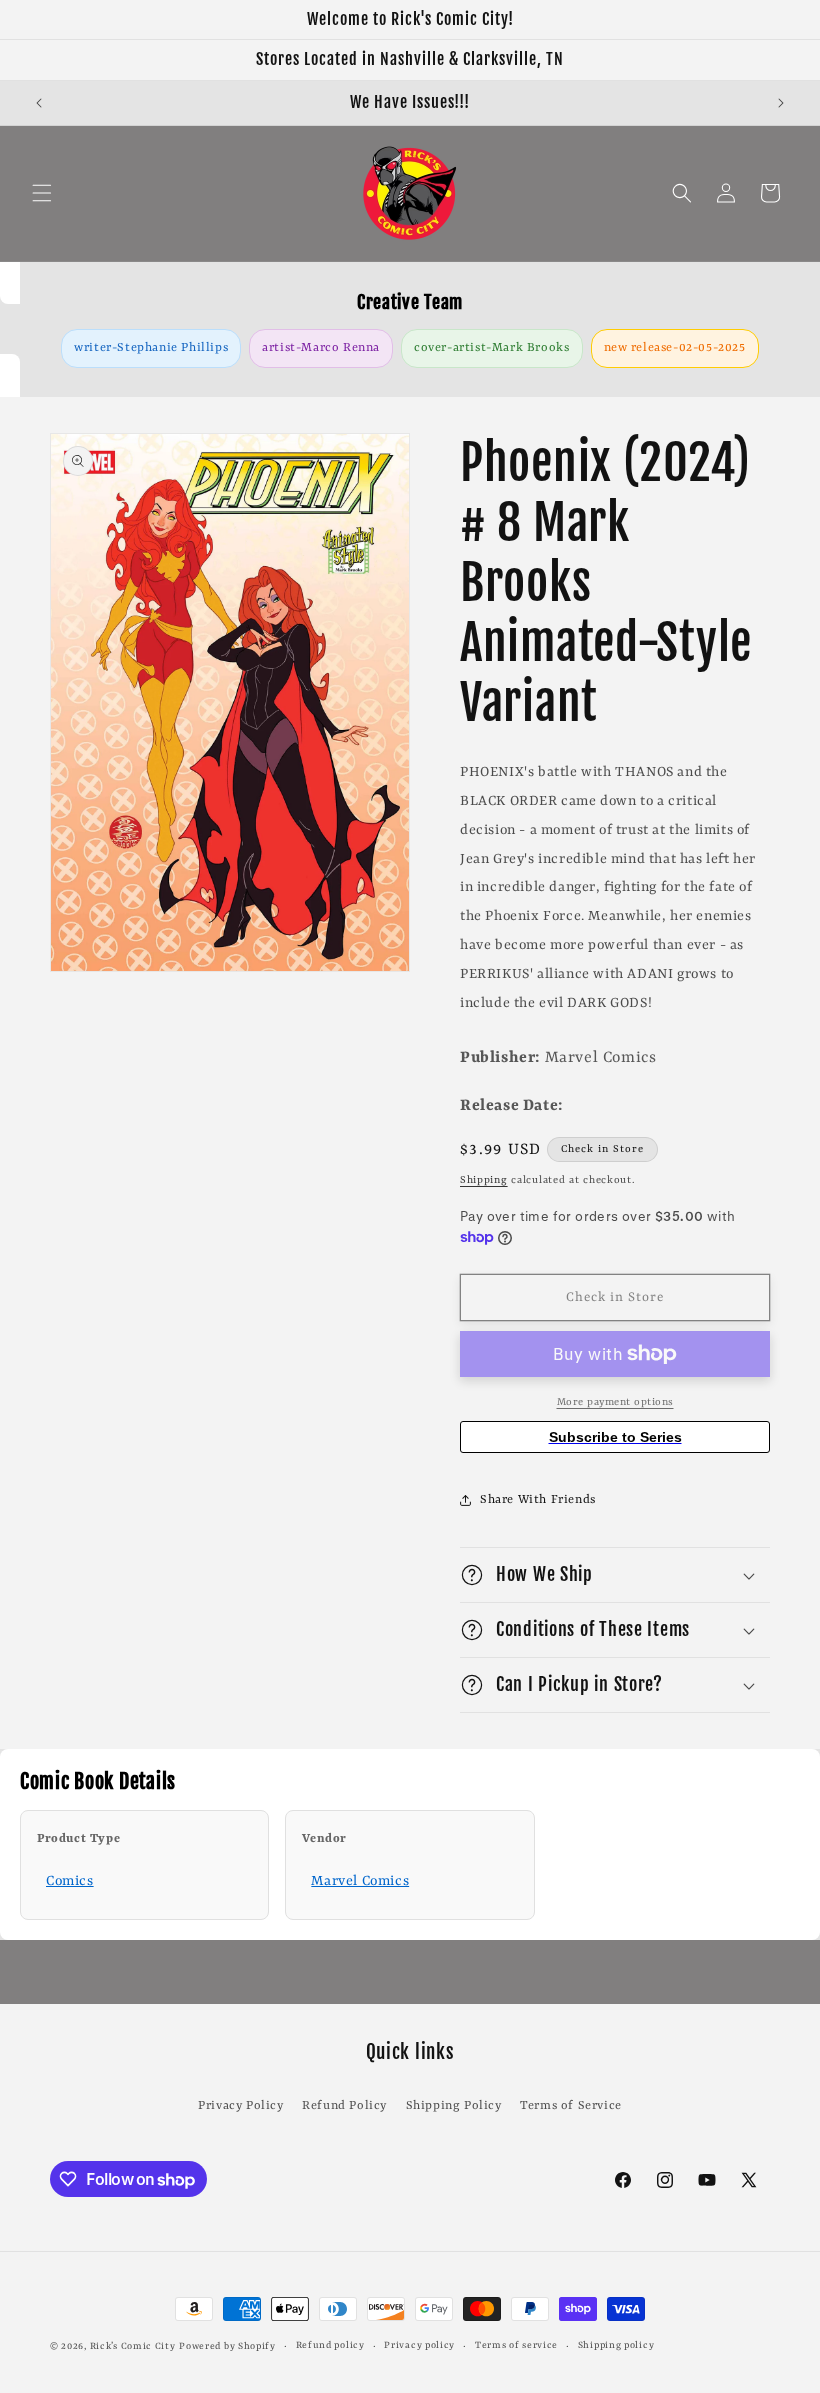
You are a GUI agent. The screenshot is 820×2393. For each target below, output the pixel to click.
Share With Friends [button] (538, 1500)
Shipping (484, 1180)
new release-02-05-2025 (675, 348)
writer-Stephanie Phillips (151, 348)
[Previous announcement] (39, 103)
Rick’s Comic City (133, 2346)
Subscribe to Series (615, 1437)
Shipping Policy (454, 2106)
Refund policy (330, 2345)
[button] (42, 193)
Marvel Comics (360, 1881)
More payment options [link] (615, 1402)
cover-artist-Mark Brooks (491, 348)
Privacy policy (419, 2345)
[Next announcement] (781, 103)
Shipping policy (616, 2345)
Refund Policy (344, 2106)
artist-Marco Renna (321, 348)
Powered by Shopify (227, 2346)
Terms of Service (571, 2106)
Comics (70, 1881)
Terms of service (516, 2345)
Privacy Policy (240, 2106)
